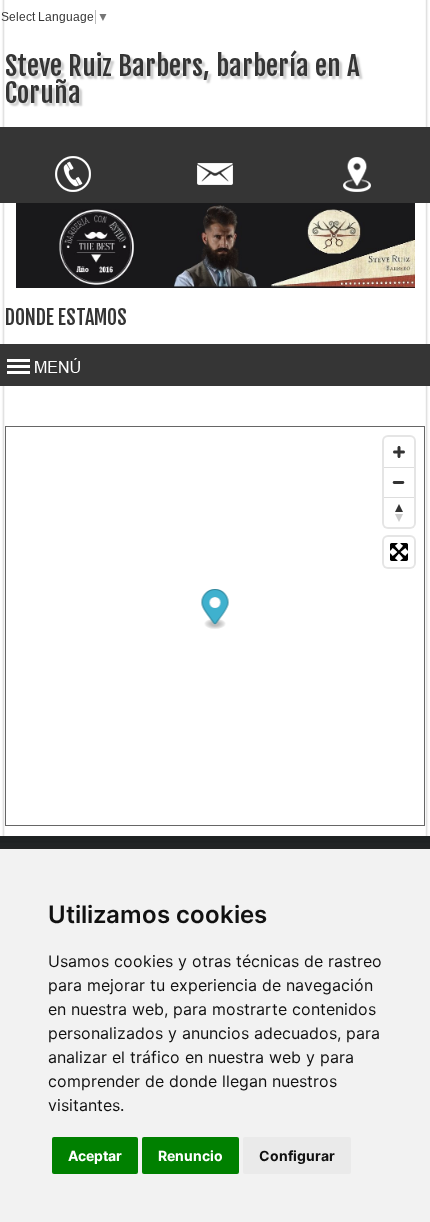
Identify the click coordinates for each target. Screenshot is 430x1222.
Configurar (297, 1155)
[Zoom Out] (399, 482)
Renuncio (190, 1155)
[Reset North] (399, 512)
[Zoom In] (399, 452)
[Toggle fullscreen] (399, 552)
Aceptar (95, 1155)
